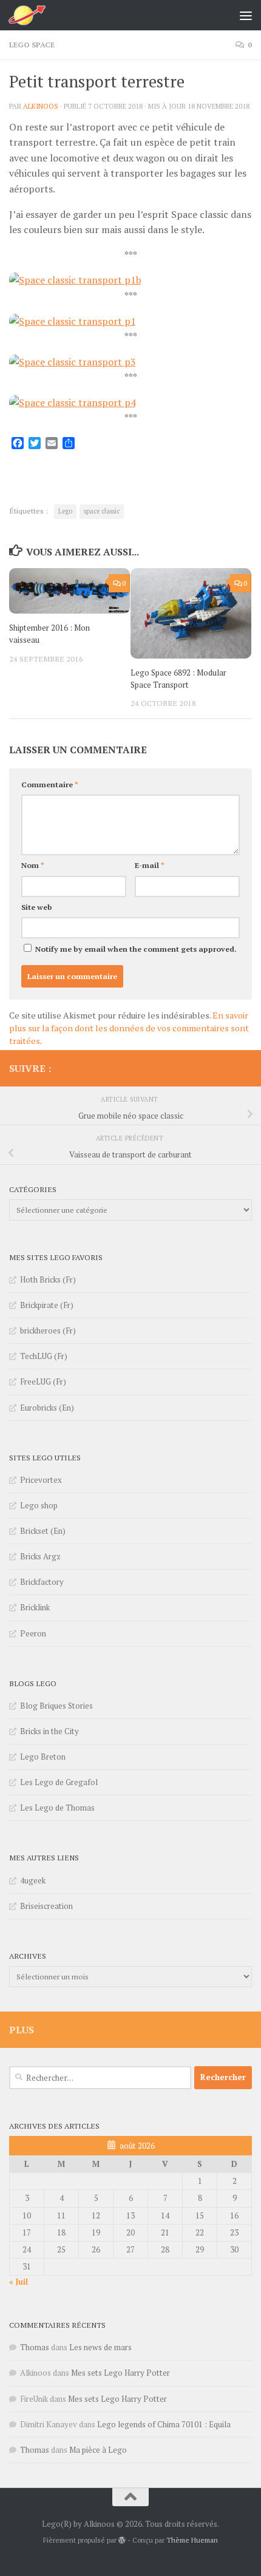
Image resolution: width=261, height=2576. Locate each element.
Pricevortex (41, 1480)
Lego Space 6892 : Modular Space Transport (178, 679)
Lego (65, 511)
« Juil (19, 2282)
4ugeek (33, 1880)
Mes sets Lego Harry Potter (120, 2373)
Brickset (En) (43, 1531)
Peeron (33, 1633)
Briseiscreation (46, 1906)
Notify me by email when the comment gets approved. (135, 949)
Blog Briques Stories (56, 1706)
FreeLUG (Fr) (43, 1381)
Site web (37, 907)
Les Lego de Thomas (57, 1808)
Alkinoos (41, 106)
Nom (33, 865)
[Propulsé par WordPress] (122, 2540)
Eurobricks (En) (47, 1408)
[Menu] (246, 15)
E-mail (150, 865)
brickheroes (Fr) (48, 1330)
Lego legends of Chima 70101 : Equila (164, 2424)
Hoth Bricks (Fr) (48, 1280)
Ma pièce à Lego (98, 2450)
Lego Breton (43, 1757)
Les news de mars (100, 2347)
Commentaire (50, 785)
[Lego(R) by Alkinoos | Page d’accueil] (33, 15)
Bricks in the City (49, 1731)
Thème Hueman (192, 2540)
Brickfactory (42, 1582)
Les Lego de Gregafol (59, 1782)
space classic (102, 511)
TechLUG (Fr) (44, 1356)
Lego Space (32, 45)
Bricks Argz (40, 1556)
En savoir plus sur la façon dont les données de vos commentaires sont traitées (129, 1028)
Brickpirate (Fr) (47, 1305)
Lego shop (39, 1505)
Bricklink (35, 1607)
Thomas (35, 2347)
